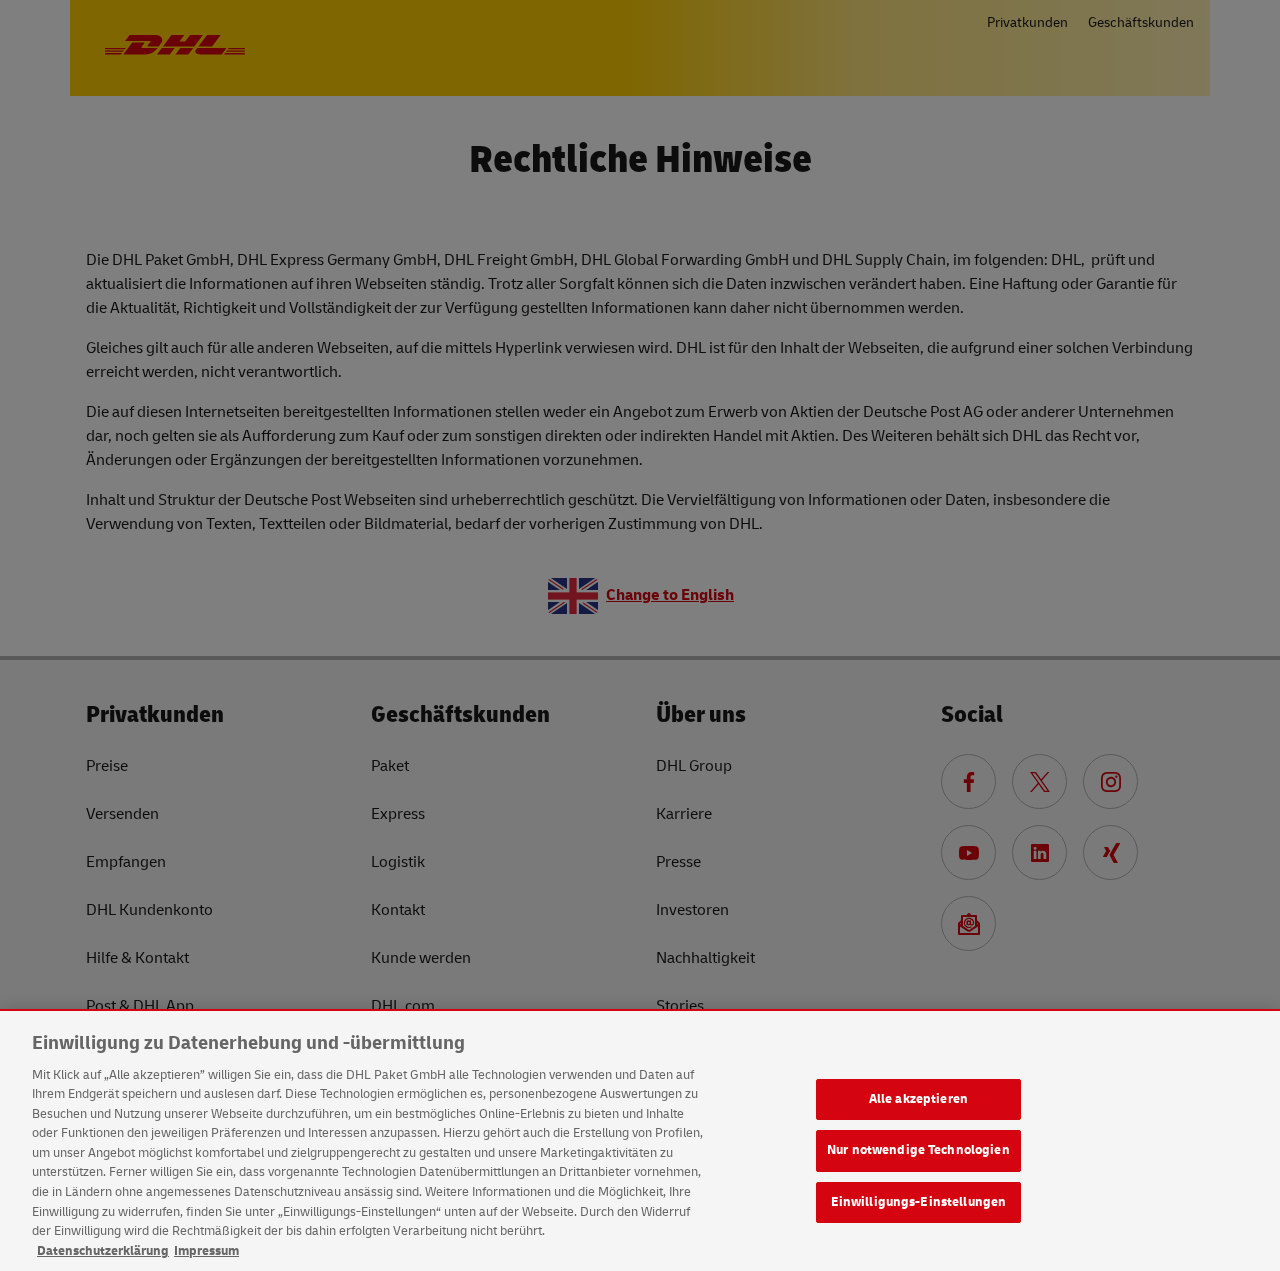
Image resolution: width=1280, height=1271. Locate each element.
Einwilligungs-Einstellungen (919, 1202)
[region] (640, 1141)
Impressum (206, 1250)
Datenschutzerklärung (103, 1250)
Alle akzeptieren (918, 1099)
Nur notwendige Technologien (918, 1150)
